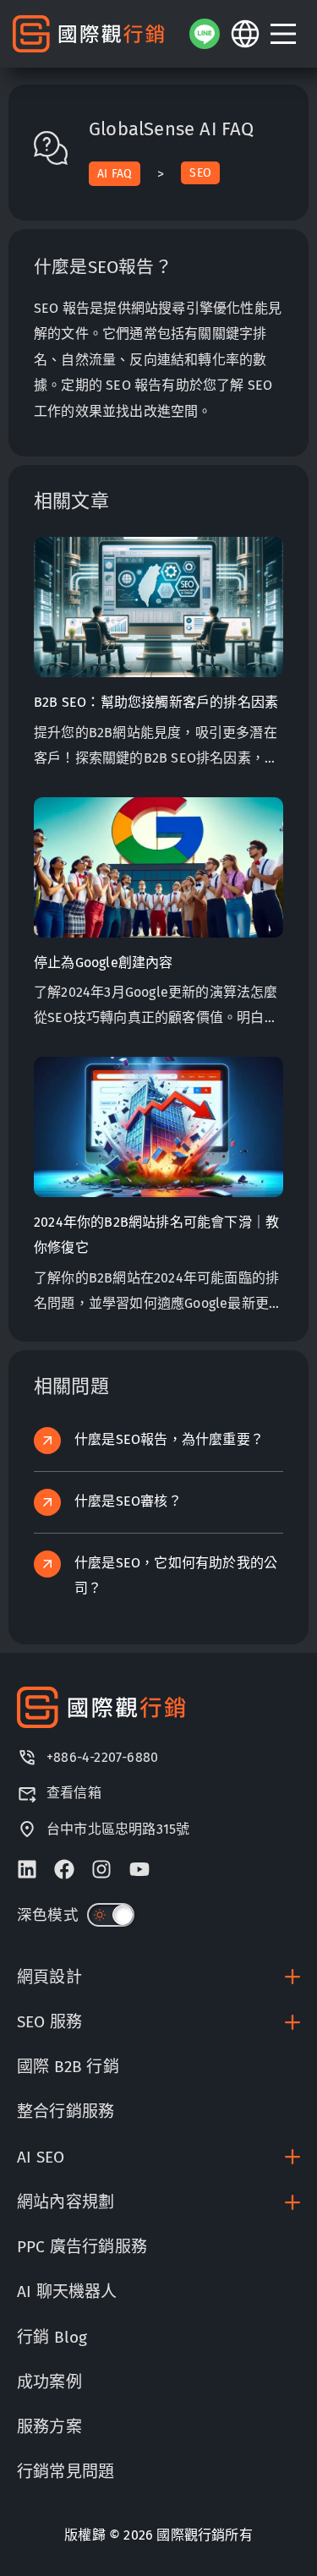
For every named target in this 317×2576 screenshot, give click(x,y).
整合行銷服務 (66, 2111)
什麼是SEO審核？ (128, 1501)
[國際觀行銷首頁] (89, 34)
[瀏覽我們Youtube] (139, 1869)
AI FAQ (115, 174)
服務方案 (49, 2427)
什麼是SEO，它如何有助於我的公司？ (176, 1575)
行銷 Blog (52, 2337)
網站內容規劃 (66, 2202)
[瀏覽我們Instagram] (101, 1869)
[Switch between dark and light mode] (111, 1915)
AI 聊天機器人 (67, 2292)
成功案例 (49, 2382)
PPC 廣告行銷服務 (82, 2247)
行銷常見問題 (66, 2472)
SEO (200, 173)
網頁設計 (49, 1977)
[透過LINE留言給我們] (205, 34)
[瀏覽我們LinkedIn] (27, 1869)
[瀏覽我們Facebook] (64, 1869)
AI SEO (41, 2157)
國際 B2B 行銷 (68, 2067)
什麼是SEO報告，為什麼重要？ (169, 1439)
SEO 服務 (49, 2022)
